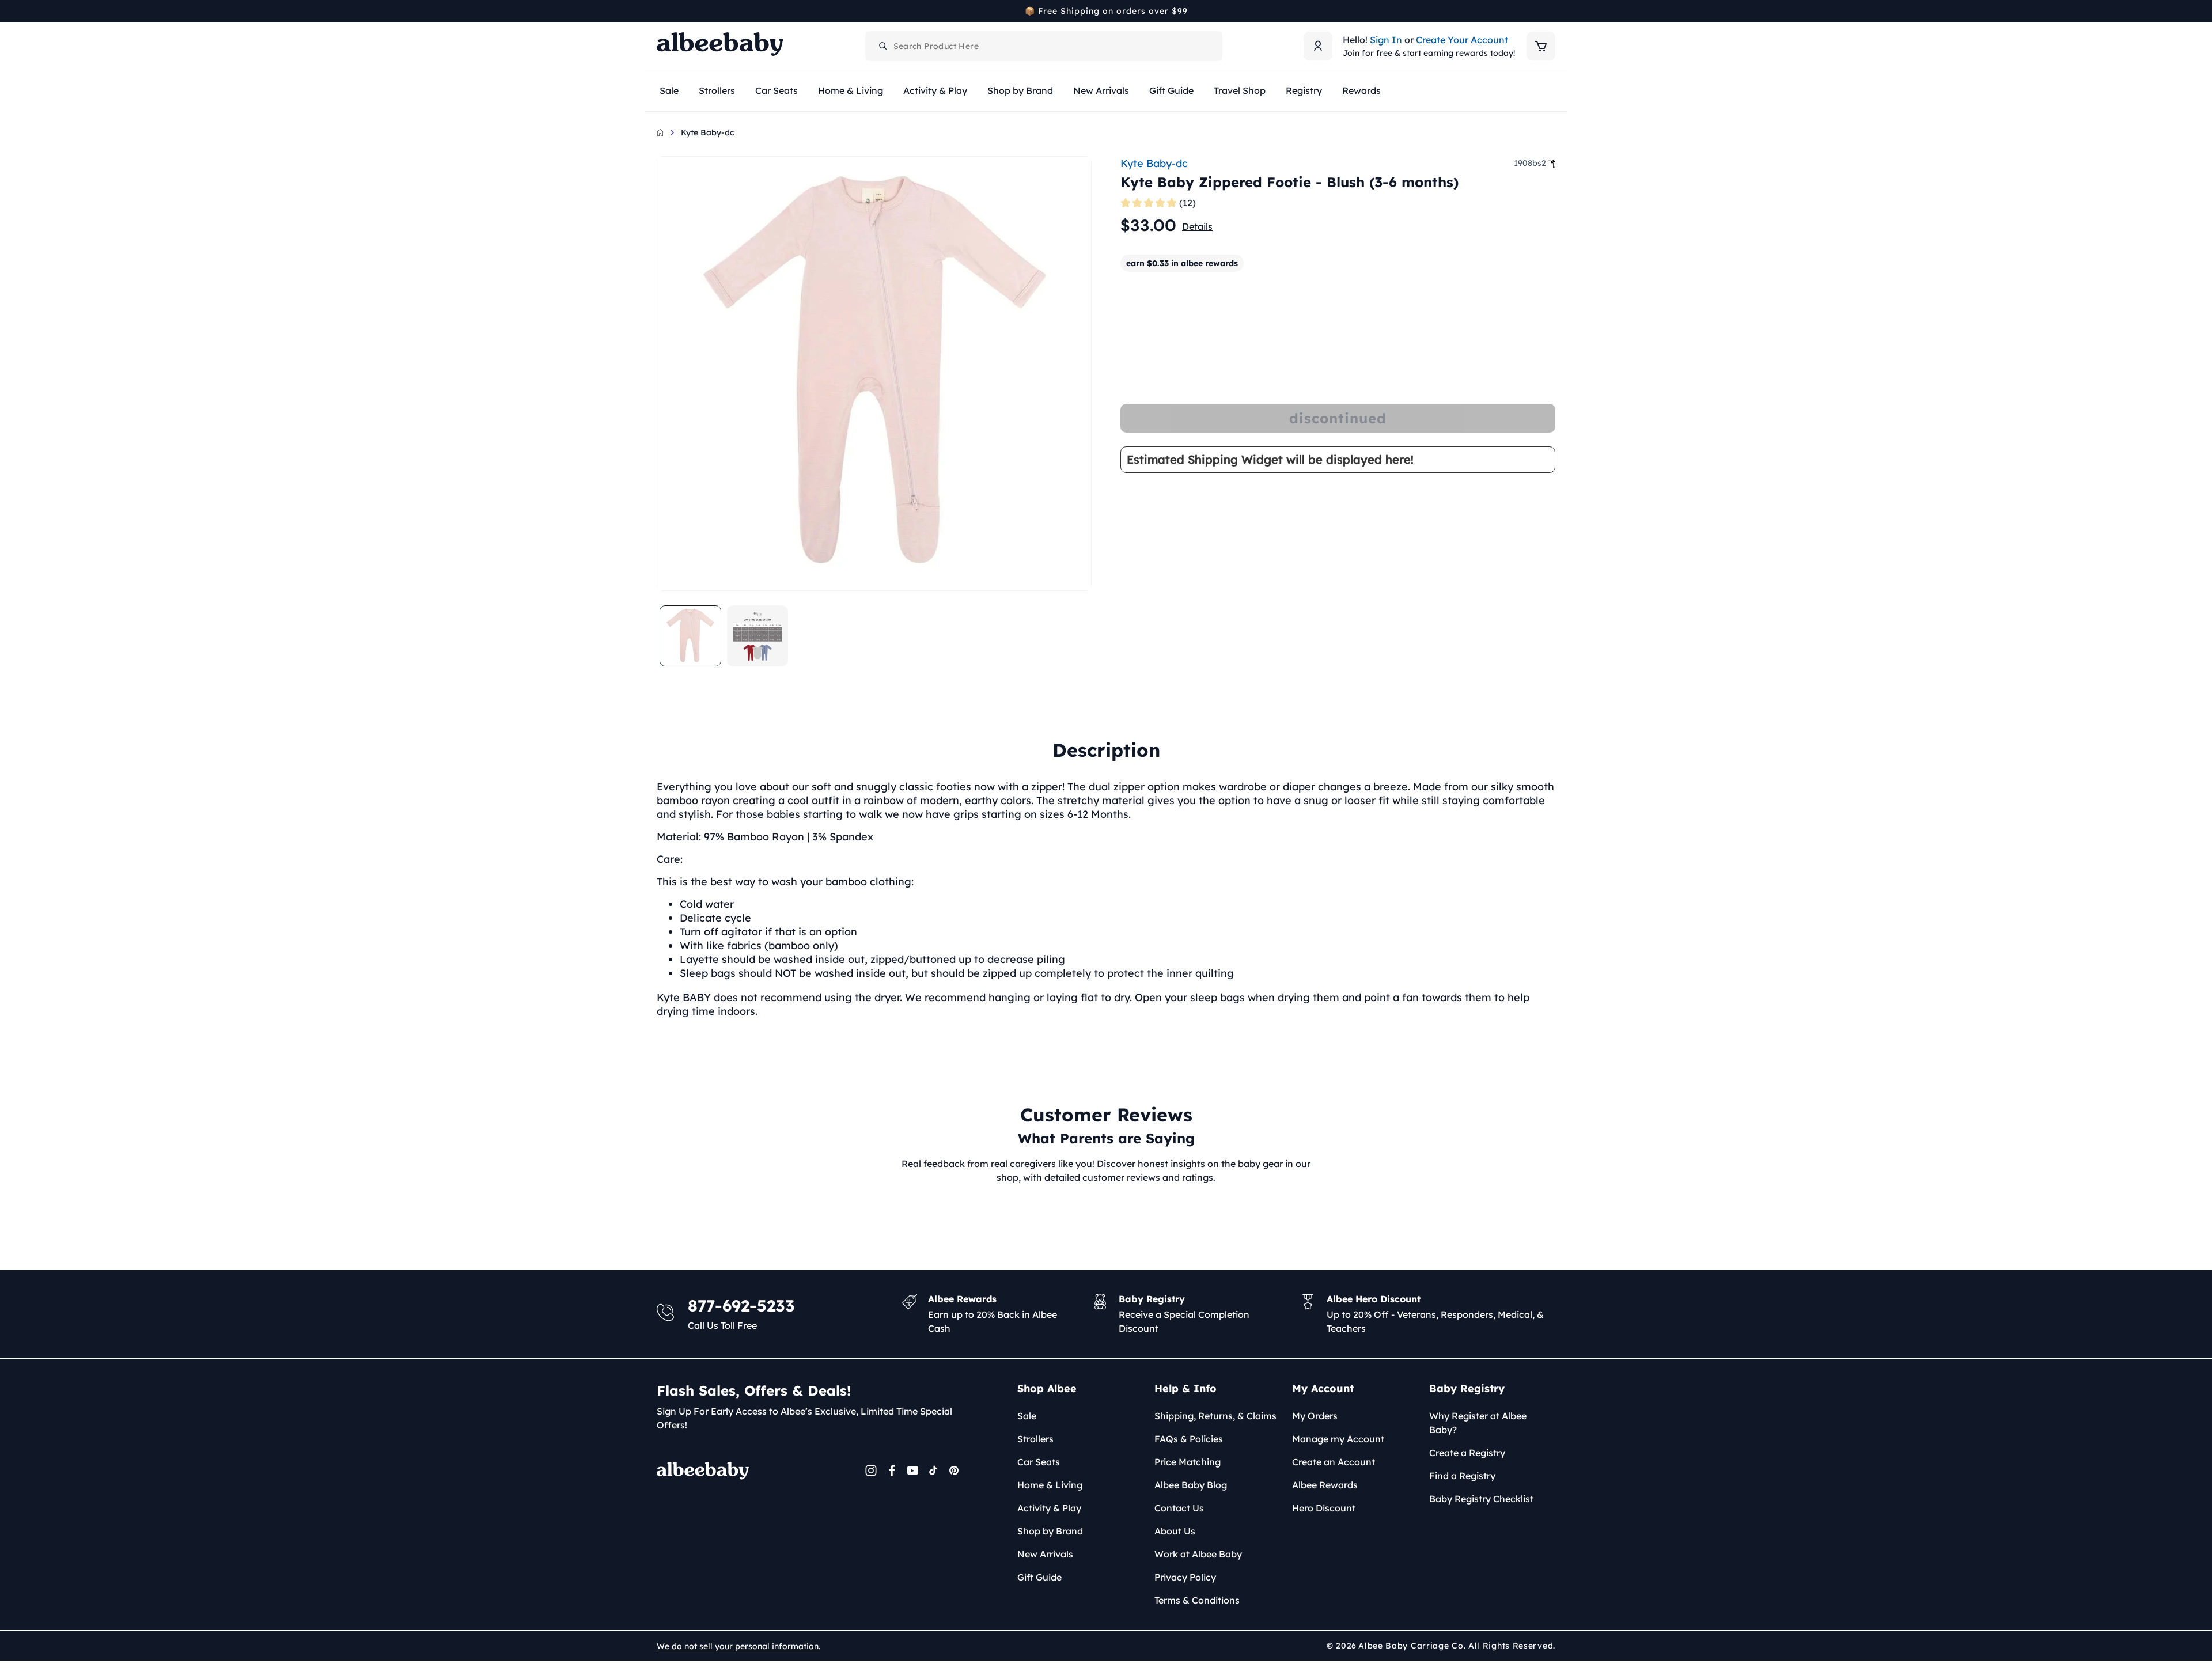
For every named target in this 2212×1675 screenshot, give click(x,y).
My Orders (1315, 1416)
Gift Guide (1039, 1577)
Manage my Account (1338, 1439)
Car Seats (1039, 1462)
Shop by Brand (1050, 1531)
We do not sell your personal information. (738, 1646)
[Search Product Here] (883, 46)
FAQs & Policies (1189, 1439)
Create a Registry (1467, 1453)
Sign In (1386, 40)
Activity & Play (1049, 1508)
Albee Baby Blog (1191, 1485)
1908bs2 (1530, 163)
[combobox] (1044, 46)
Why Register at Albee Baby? (1478, 1423)
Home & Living (1050, 1485)
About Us (1175, 1531)
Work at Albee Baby (1198, 1554)
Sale (1027, 1416)
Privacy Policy (1185, 1577)
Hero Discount (1324, 1508)
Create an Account (1334, 1462)
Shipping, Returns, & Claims (1215, 1416)
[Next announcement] (1551, 11)
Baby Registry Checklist (1481, 1499)
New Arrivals (1045, 1554)
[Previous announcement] (661, 11)
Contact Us (1179, 1508)
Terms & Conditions (1197, 1600)
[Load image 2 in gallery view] (758, 636)
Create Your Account (1462, 40)
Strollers (1035, 1439)
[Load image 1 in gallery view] (690, 636)
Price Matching (1188, 1462)
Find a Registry (1462, 1476)
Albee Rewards (1325, 1485)
